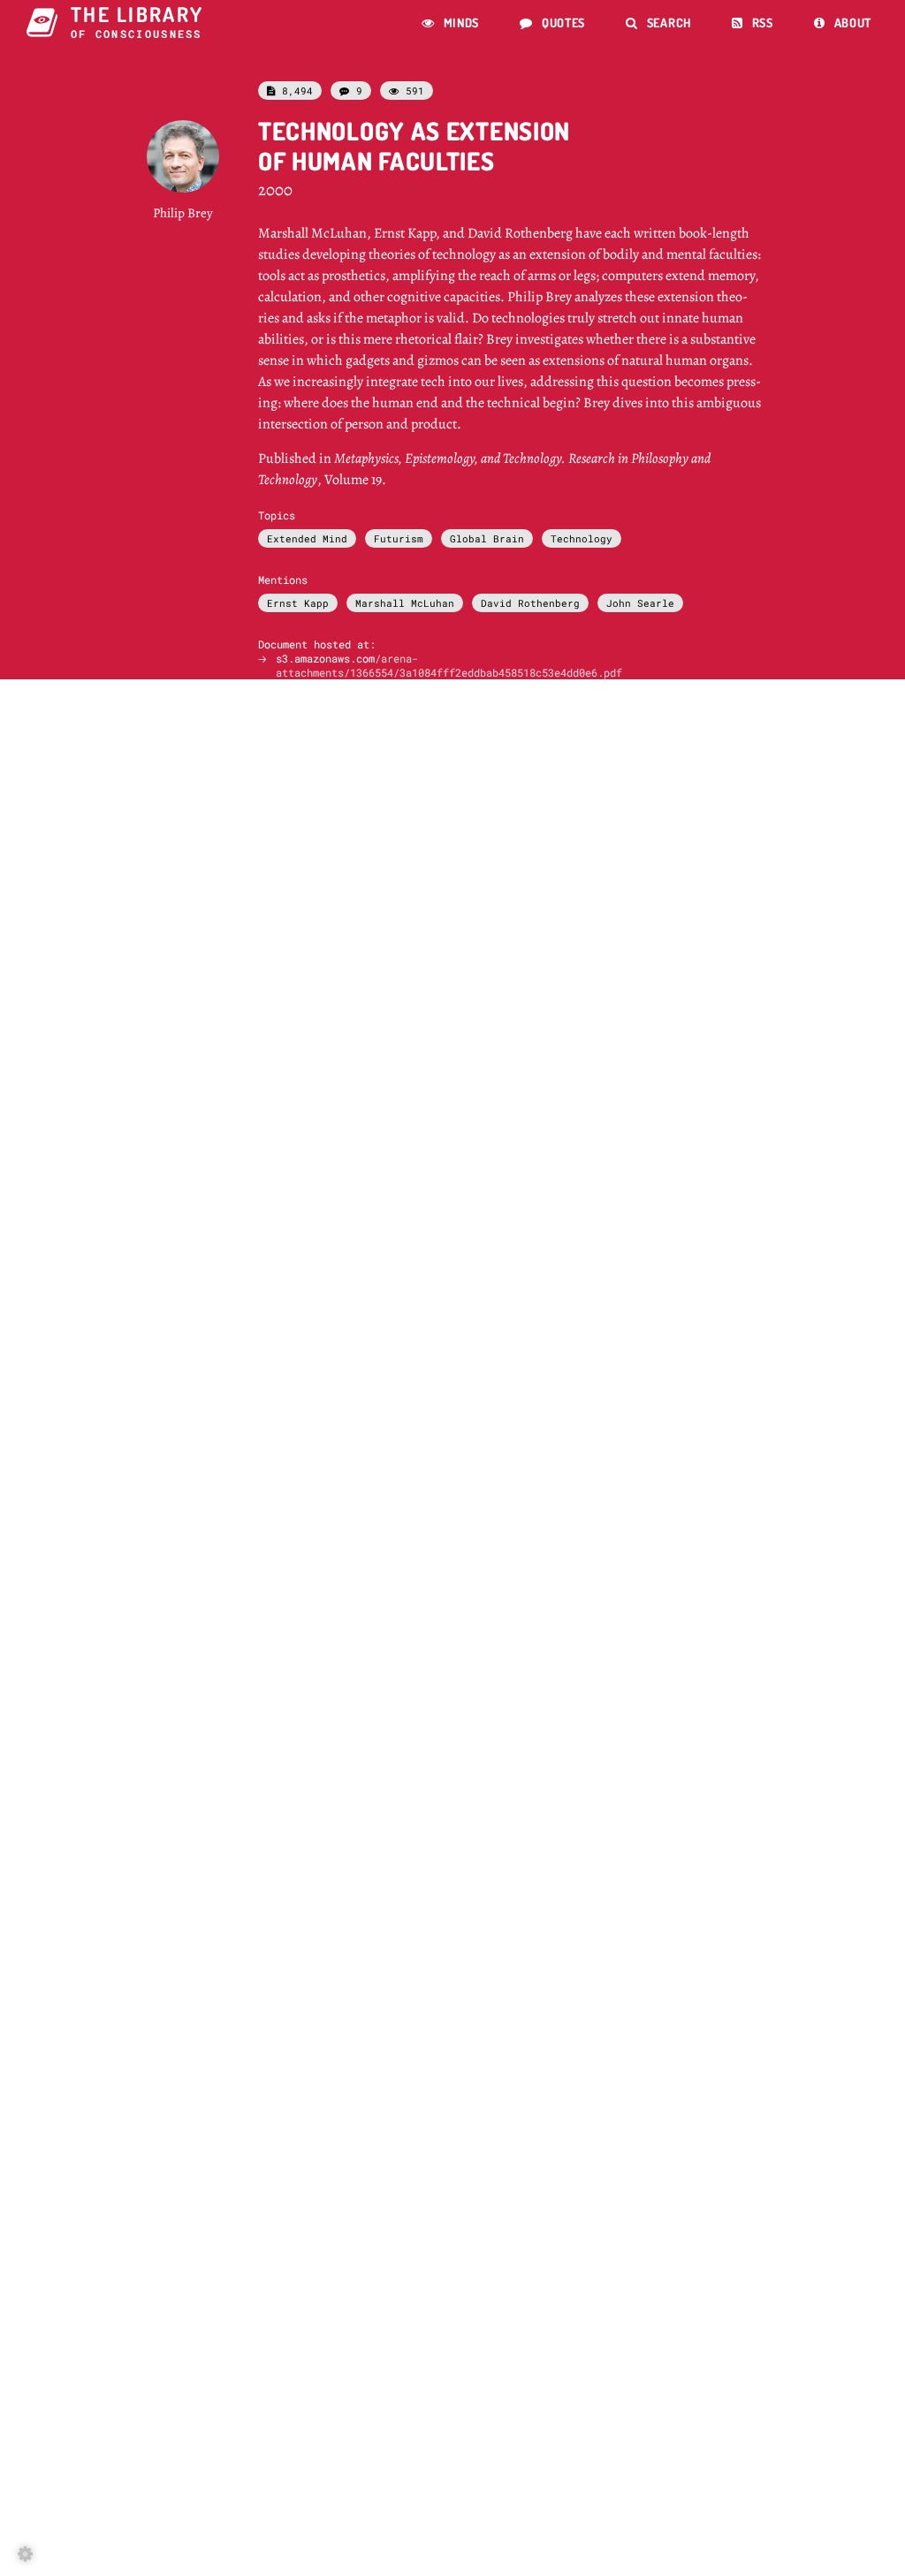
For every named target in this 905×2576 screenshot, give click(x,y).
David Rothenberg (530, 603)
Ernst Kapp (298, 603)
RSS (753, 23)
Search (658, 23)
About (843, 23)
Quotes (552, 23)
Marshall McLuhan (405, 603)
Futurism (399, 538)
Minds (450, 23)
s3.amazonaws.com (449, 665)
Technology (582, 538)
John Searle (640, 603)
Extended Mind (307, 538)
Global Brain (487, 538)
